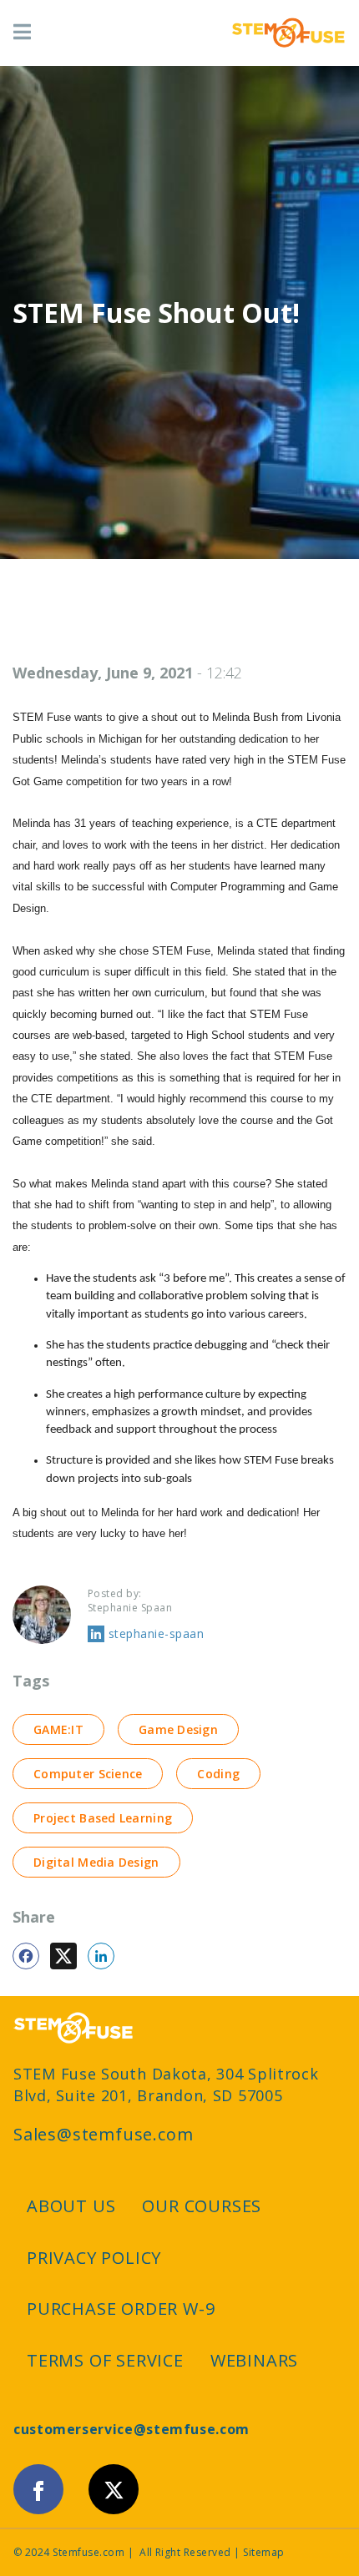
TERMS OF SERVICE (105, 2360)
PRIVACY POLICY (94, 2258)
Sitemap (263, 2552)
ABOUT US (71, 2206)
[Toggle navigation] (22, 33)
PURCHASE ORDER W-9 (121, 2309)
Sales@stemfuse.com (103, 2135)
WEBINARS (254, 2360)
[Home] (288, 33)
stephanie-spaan (156, 1633)
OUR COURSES (202, 2206)
